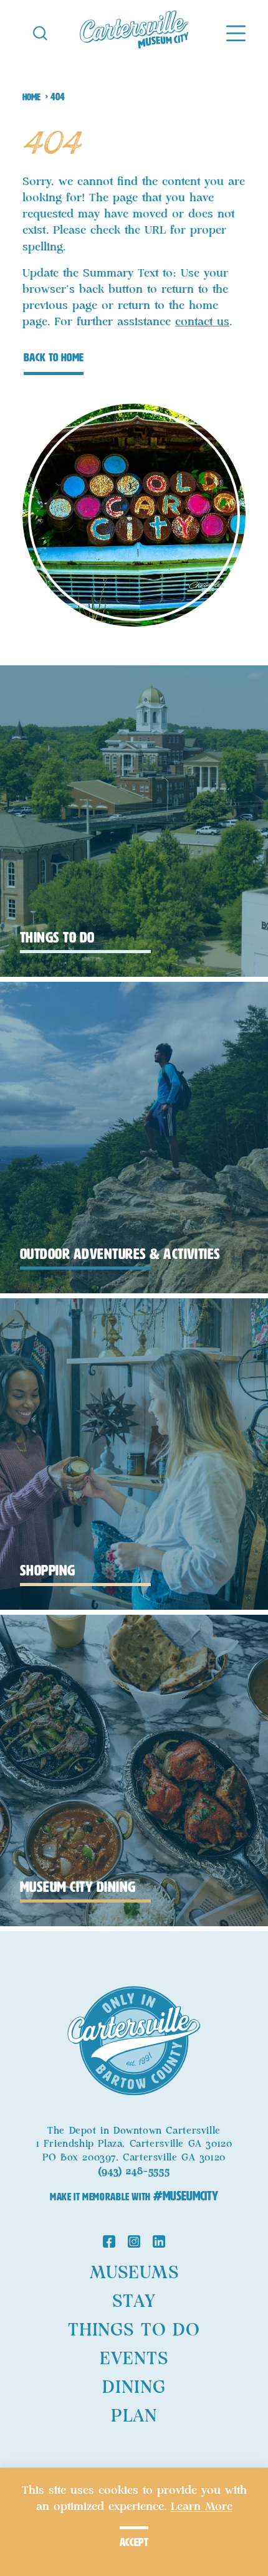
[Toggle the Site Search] (40, 32)
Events (134, 2359)
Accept (134, 2542)
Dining (134, 2388)
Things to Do (134, 2330)
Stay (134, 2302)
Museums (134, 2273)
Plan (134, 2416)
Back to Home (54, 358)
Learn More (202, 2507)
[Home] (134, 32)
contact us (202, 322)
